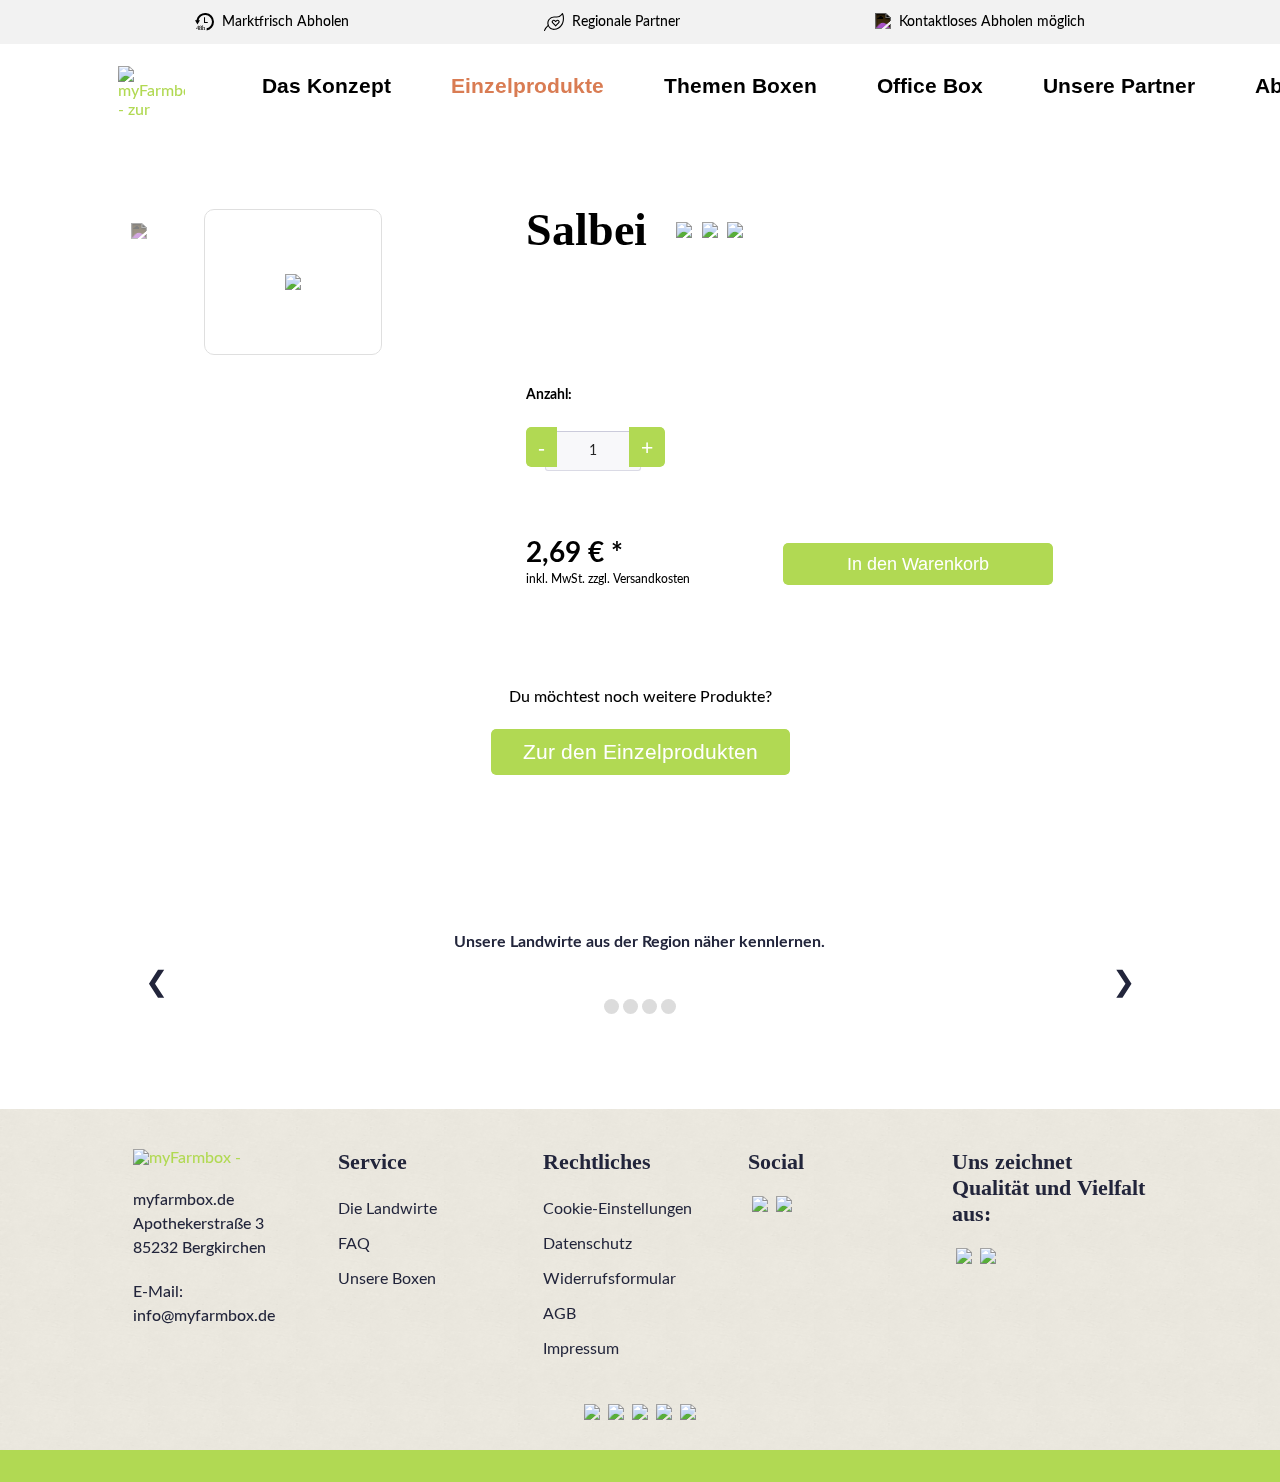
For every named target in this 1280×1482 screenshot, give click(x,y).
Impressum (581, 1349)
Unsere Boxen (387, 1279)
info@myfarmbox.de (204, 1316)
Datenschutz (587, 1244)
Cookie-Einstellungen (617, 1209)
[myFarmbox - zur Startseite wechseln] (151, 91)
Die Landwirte (387, 1209)
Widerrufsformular (609, 1279)
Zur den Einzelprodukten (640, 751)
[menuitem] (326, 86)
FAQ (354, 1244)
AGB (559, 1314)
